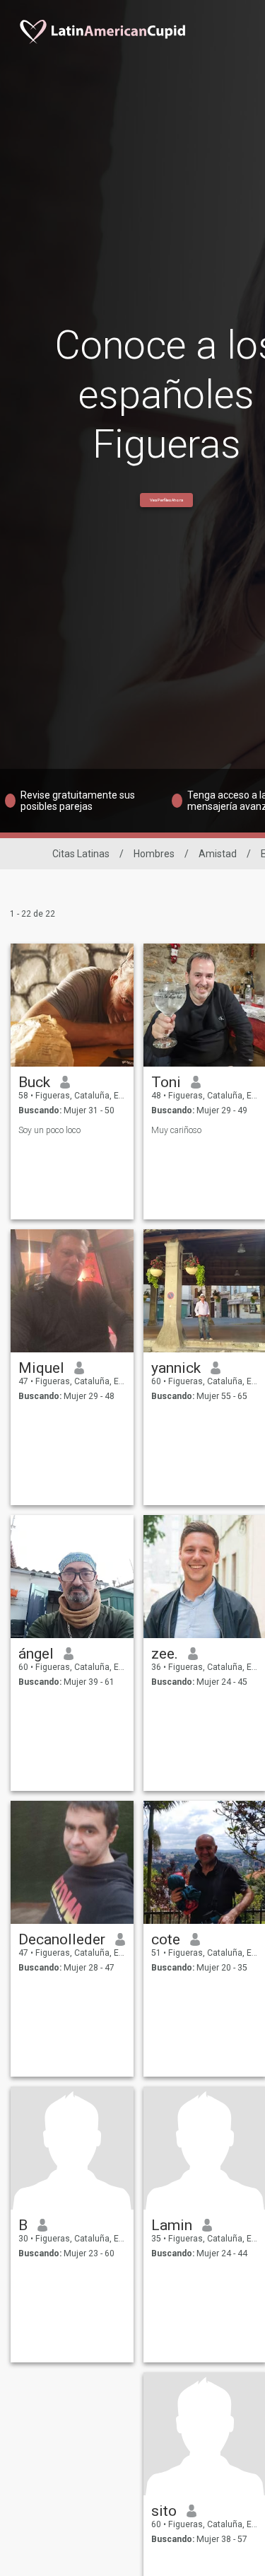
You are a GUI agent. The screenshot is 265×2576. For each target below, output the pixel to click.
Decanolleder (62, 1939)
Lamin (172, 2225)
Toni (166, 1082)
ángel (36, 1654)
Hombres (154, 854)
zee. (165, 1654)
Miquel (41, 1368)
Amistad (218, 854)
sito (164, 2511)
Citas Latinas (81, 854)
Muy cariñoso (176, 1130)
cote (166, 1939)
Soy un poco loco (49, 1130)
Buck (34, 1082)
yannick (176, 1368)
